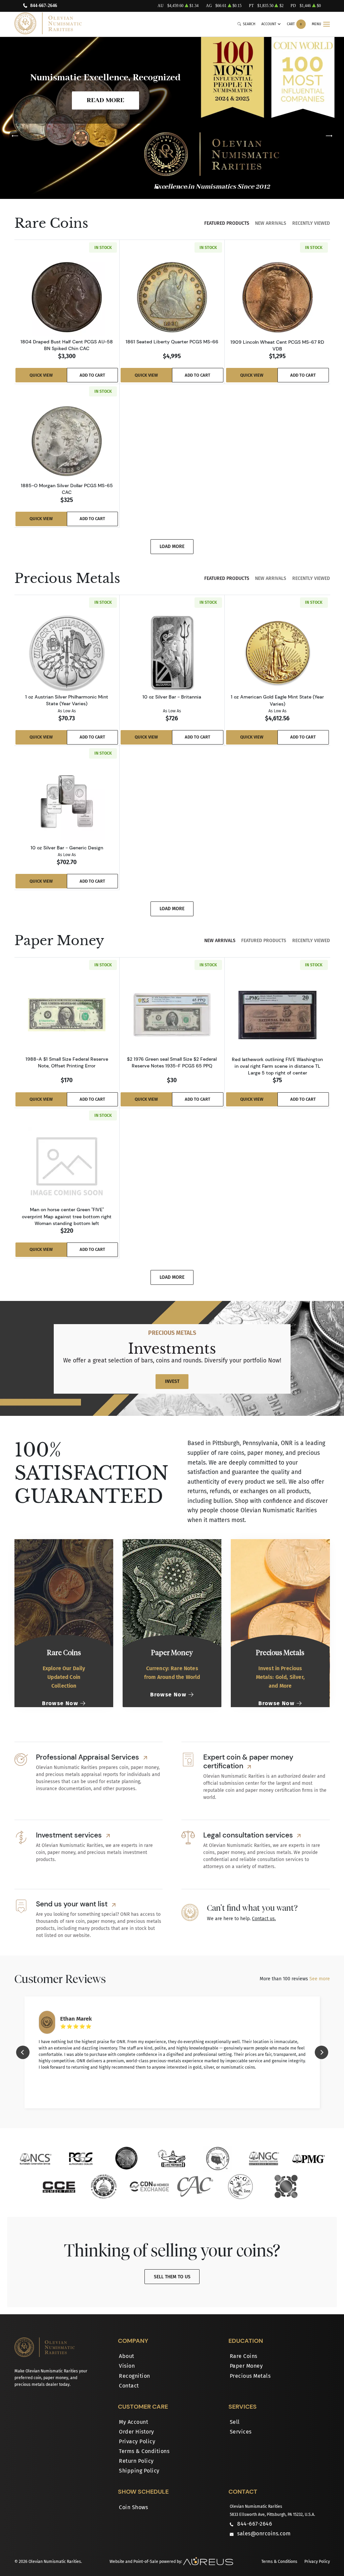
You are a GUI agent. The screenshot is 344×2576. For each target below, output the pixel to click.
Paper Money (246, 2366)
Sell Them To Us (172, 2277)
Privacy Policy (137, 2441)
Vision (127, 2366)
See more (320, 1979)
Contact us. (264, 1919)
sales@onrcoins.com (264, 2533)
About (127, 2356)
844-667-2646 (44, 6)
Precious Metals (250, 2376)
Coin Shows (133, 2507)
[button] (157, 187)
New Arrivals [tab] (271, 223)
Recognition (135, 2376)
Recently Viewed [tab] (311, 223)
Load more (172, 546)
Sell (235, 2422)
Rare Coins (244, 2356)
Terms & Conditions (144, 2451)
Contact (129, 2386)
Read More (105, 100)
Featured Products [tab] (227, 223)
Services (241, 2432)
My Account (134, 2422)
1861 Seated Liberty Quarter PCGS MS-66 (172, 342)
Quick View (41, 375)
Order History (137, 2432)
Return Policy (136, 2461)
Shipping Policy (139, 2471)
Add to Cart (92, 375)
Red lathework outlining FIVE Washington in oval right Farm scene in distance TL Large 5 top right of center (277, 1066)
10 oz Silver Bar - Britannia (172, 697)
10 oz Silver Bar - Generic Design (67, 848)
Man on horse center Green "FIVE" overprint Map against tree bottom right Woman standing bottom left (67, 1216)
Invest (172, 1381)
